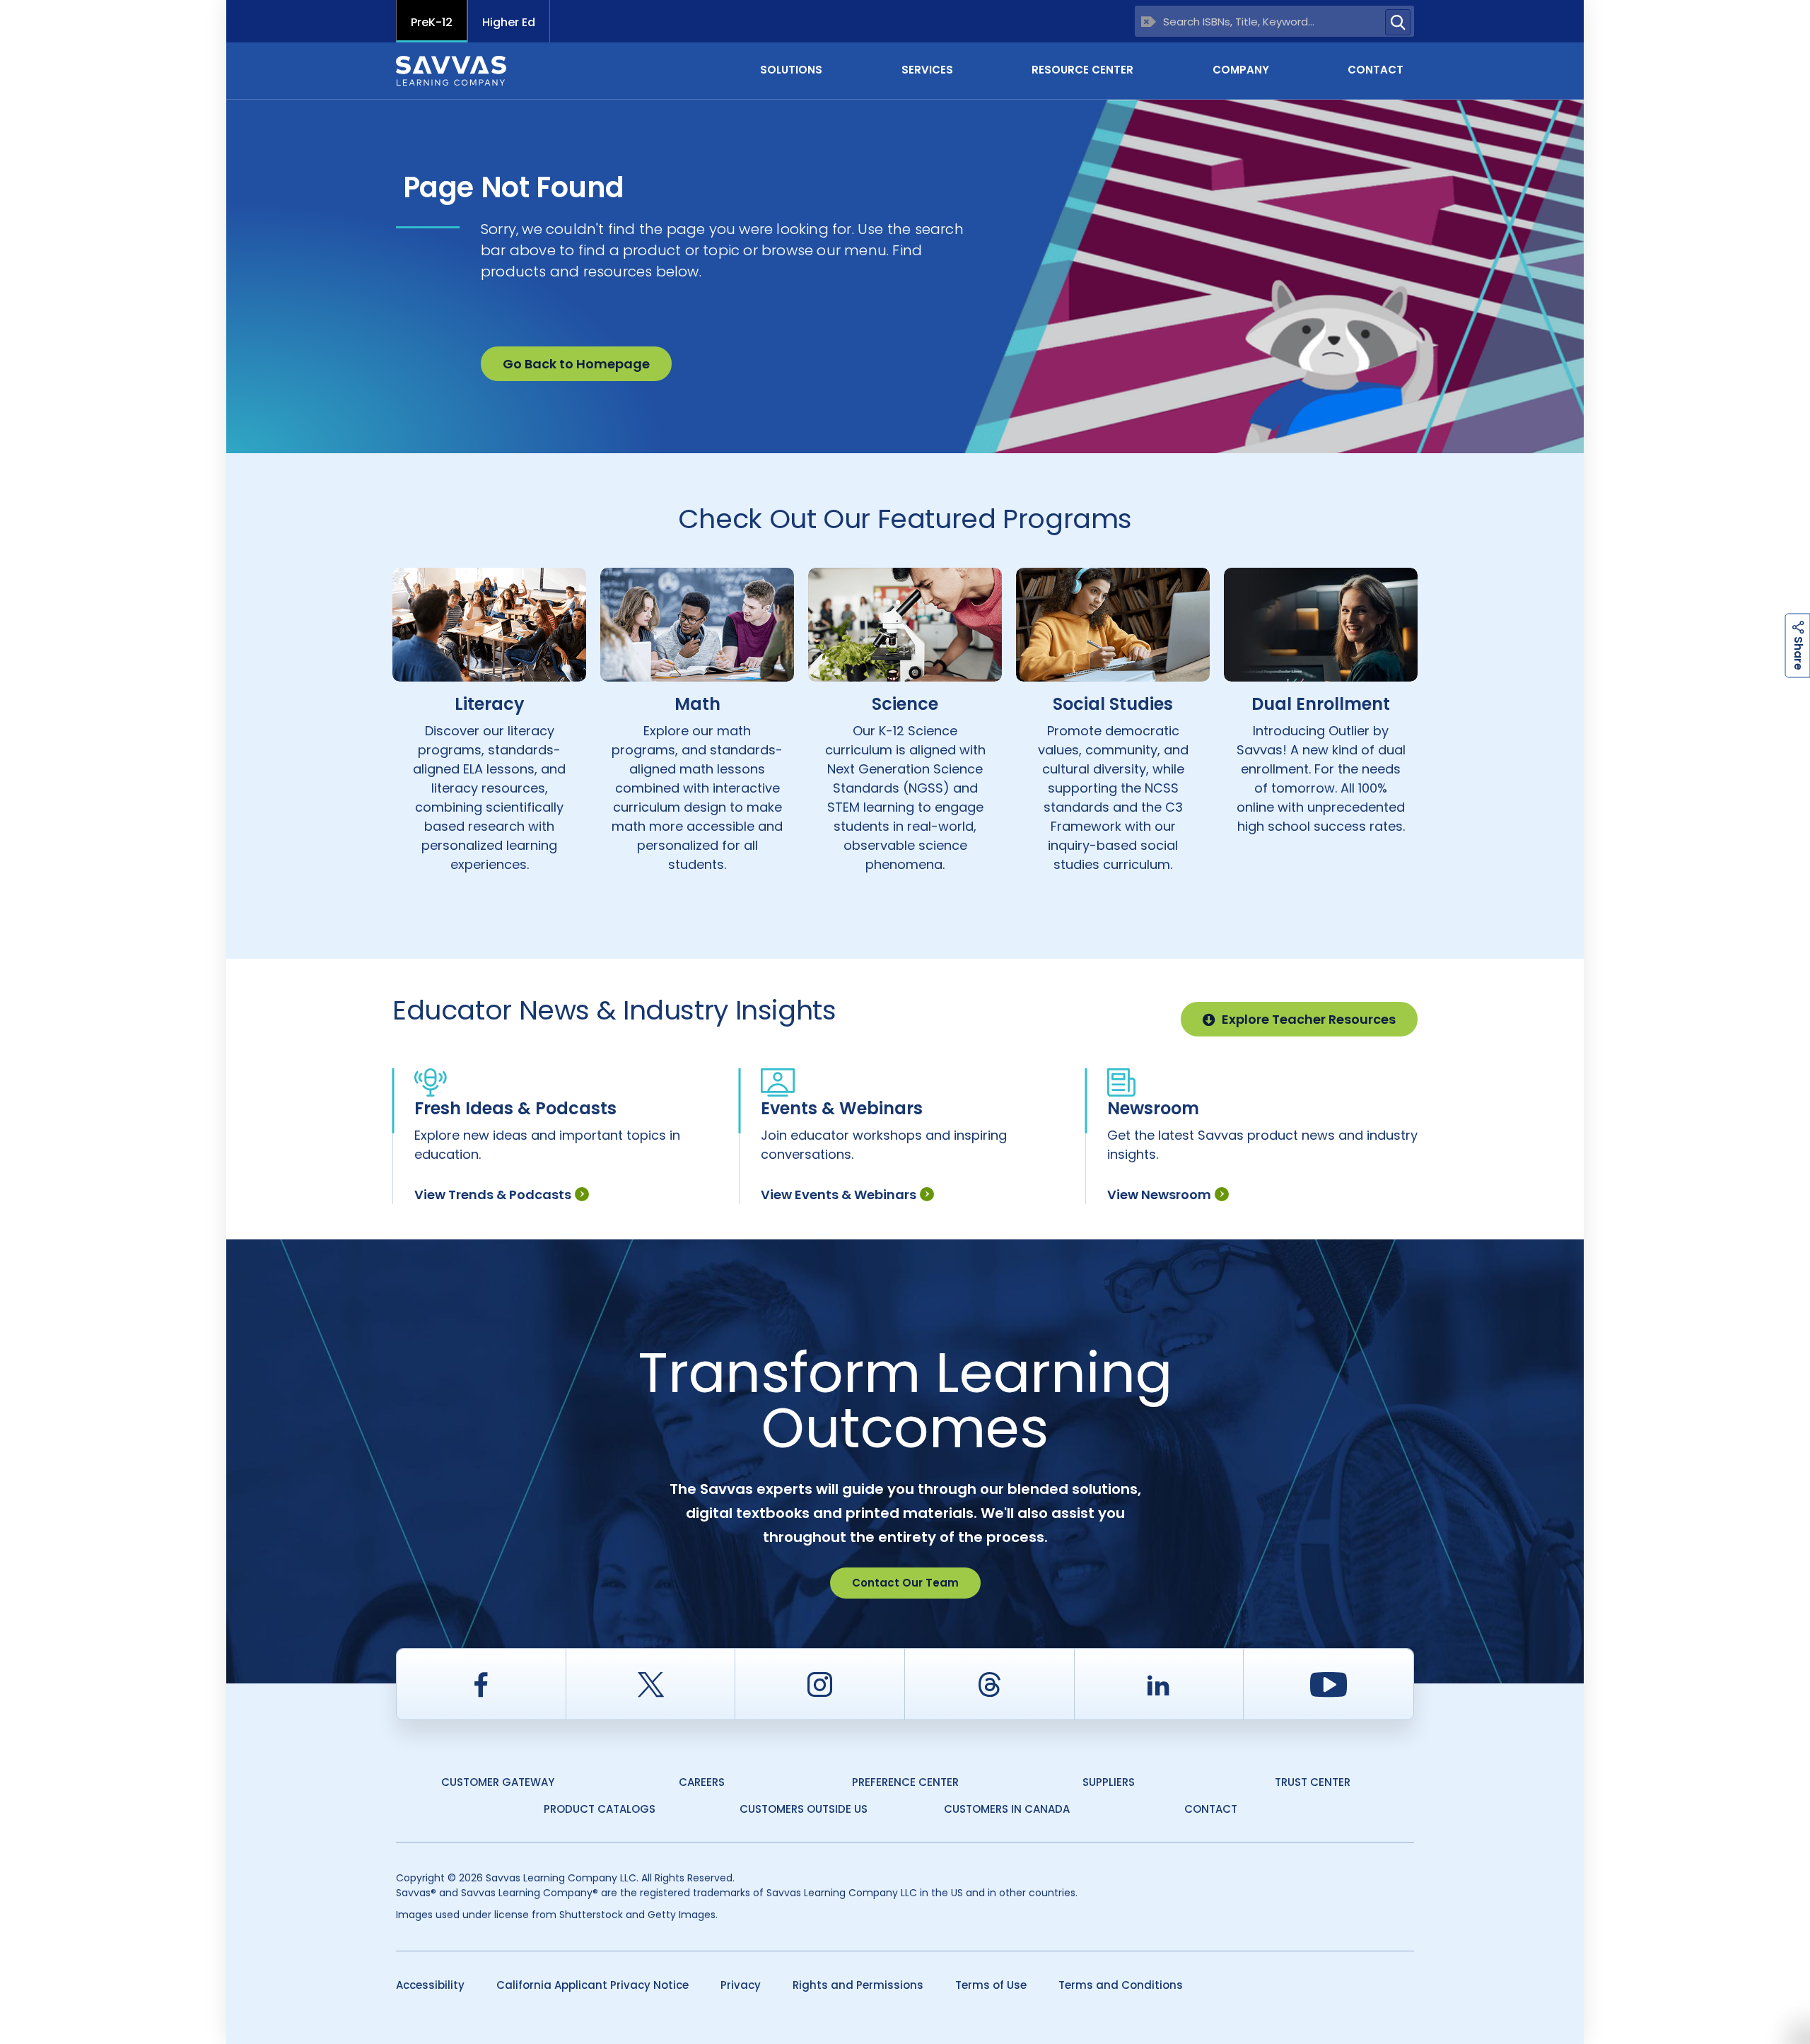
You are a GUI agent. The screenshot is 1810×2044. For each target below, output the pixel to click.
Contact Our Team (905, 1583)
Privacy (741, 1985)
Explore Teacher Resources (1309, 1019)
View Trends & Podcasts (493, 1195)
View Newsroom (1159, 1195)
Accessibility (430, 1985)
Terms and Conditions (1121, 1985)
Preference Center (905, 1782)
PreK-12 (432, 22)
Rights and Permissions (858, 1985)
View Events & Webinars (839, 1195)
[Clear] (1149, 22)
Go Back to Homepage (576, 364)
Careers (702, 1782)
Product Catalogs (600, 1809)
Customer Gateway (498, 1782)
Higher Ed (509, 22)
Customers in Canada (1007, 1809)
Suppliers (1109, 1782)
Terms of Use (991, 1985)
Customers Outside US (804, 1809)
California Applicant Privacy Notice (592, 1985)
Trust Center (1313, 1782)
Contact (1376, 70)
